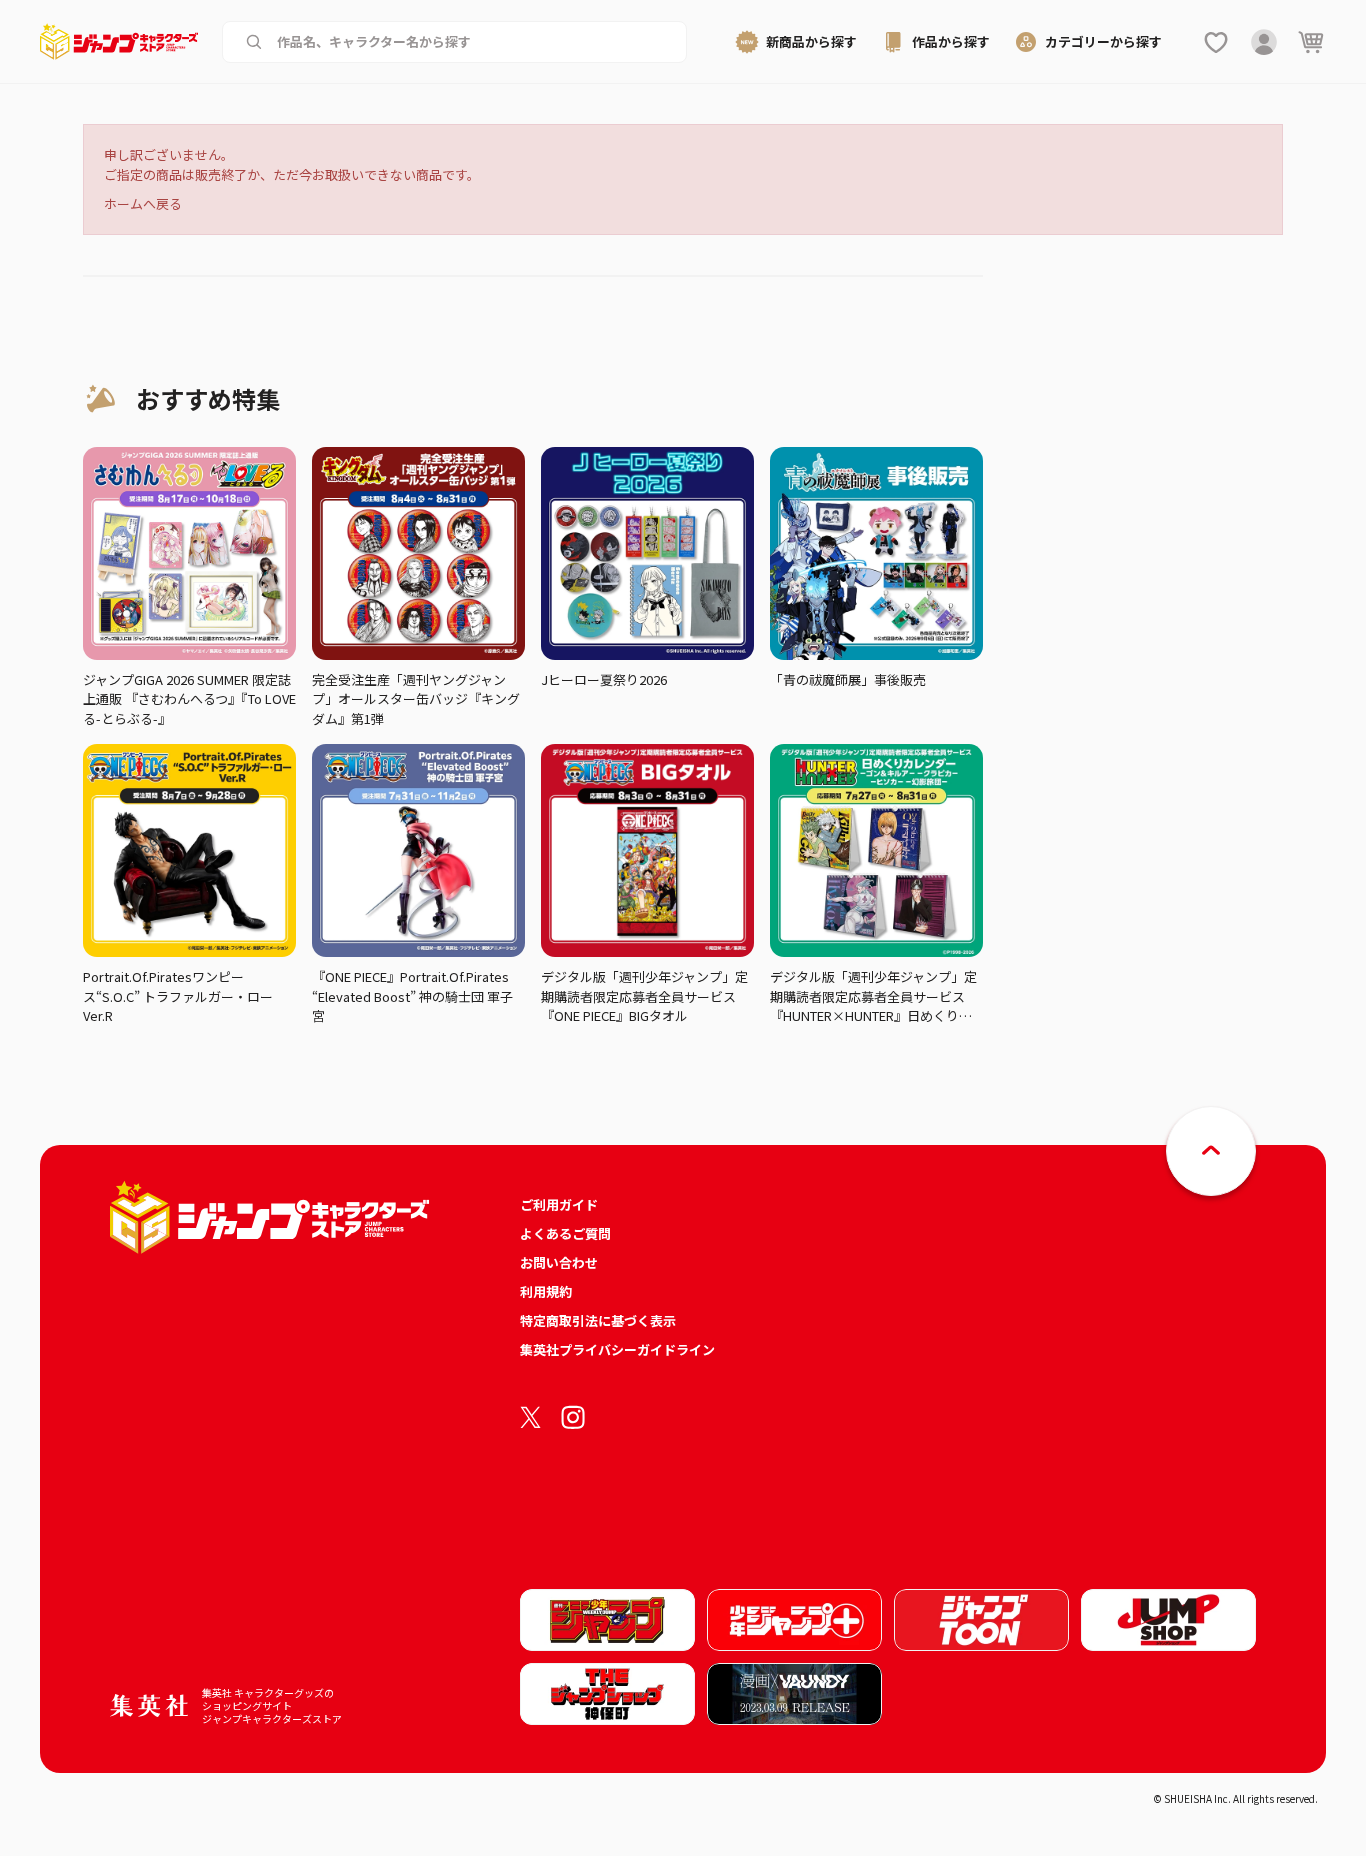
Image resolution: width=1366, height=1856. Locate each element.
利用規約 (546, 1291)
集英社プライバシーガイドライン (617, 1349)
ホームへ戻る (143, 203)
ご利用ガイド (559, 1204)
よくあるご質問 (565, 1233)
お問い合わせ (559, 1262)
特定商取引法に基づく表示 (598, 1320)
